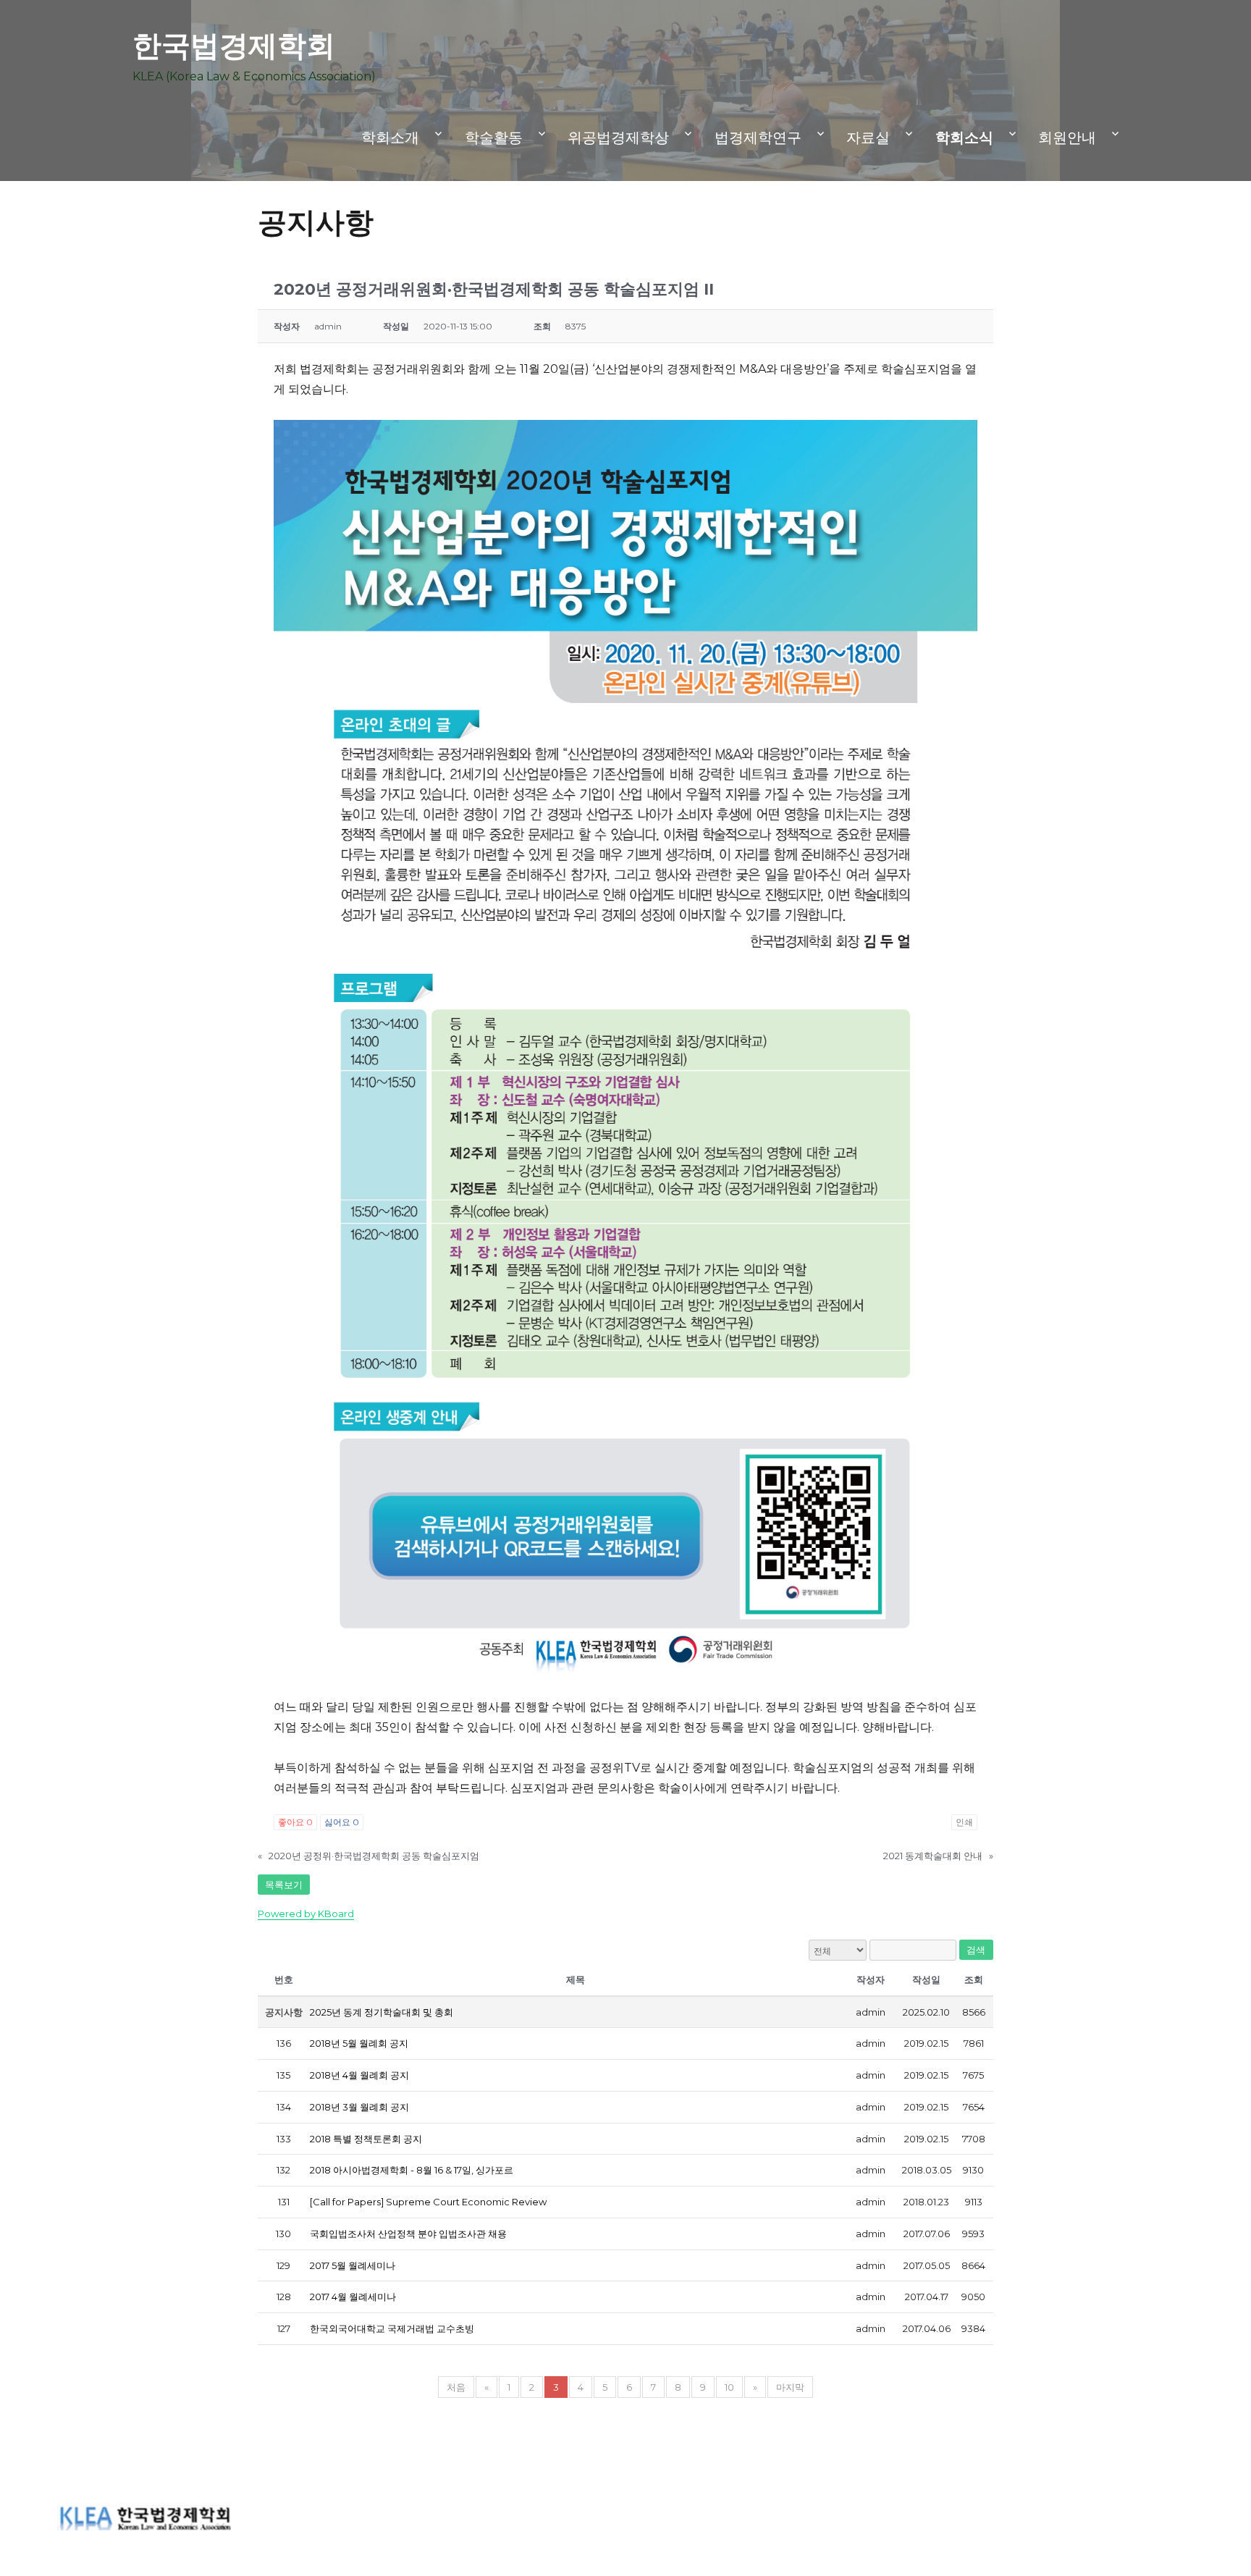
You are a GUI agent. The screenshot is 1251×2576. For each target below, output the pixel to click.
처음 (456, 2387)
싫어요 (342, 1822)
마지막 (790, 2387)
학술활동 (494, 138)
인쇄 (964, 1822)
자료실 (868, 138)
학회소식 (964, 138)
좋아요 (295, 1822)
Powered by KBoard (306, 1914)
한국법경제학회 (234, 45)
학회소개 (390, 138)
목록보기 (284, 1885)
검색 (976, 1950)
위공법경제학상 (618, 138)
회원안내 (1067, 138)
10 (729, 2387)
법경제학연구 (758, 138)
